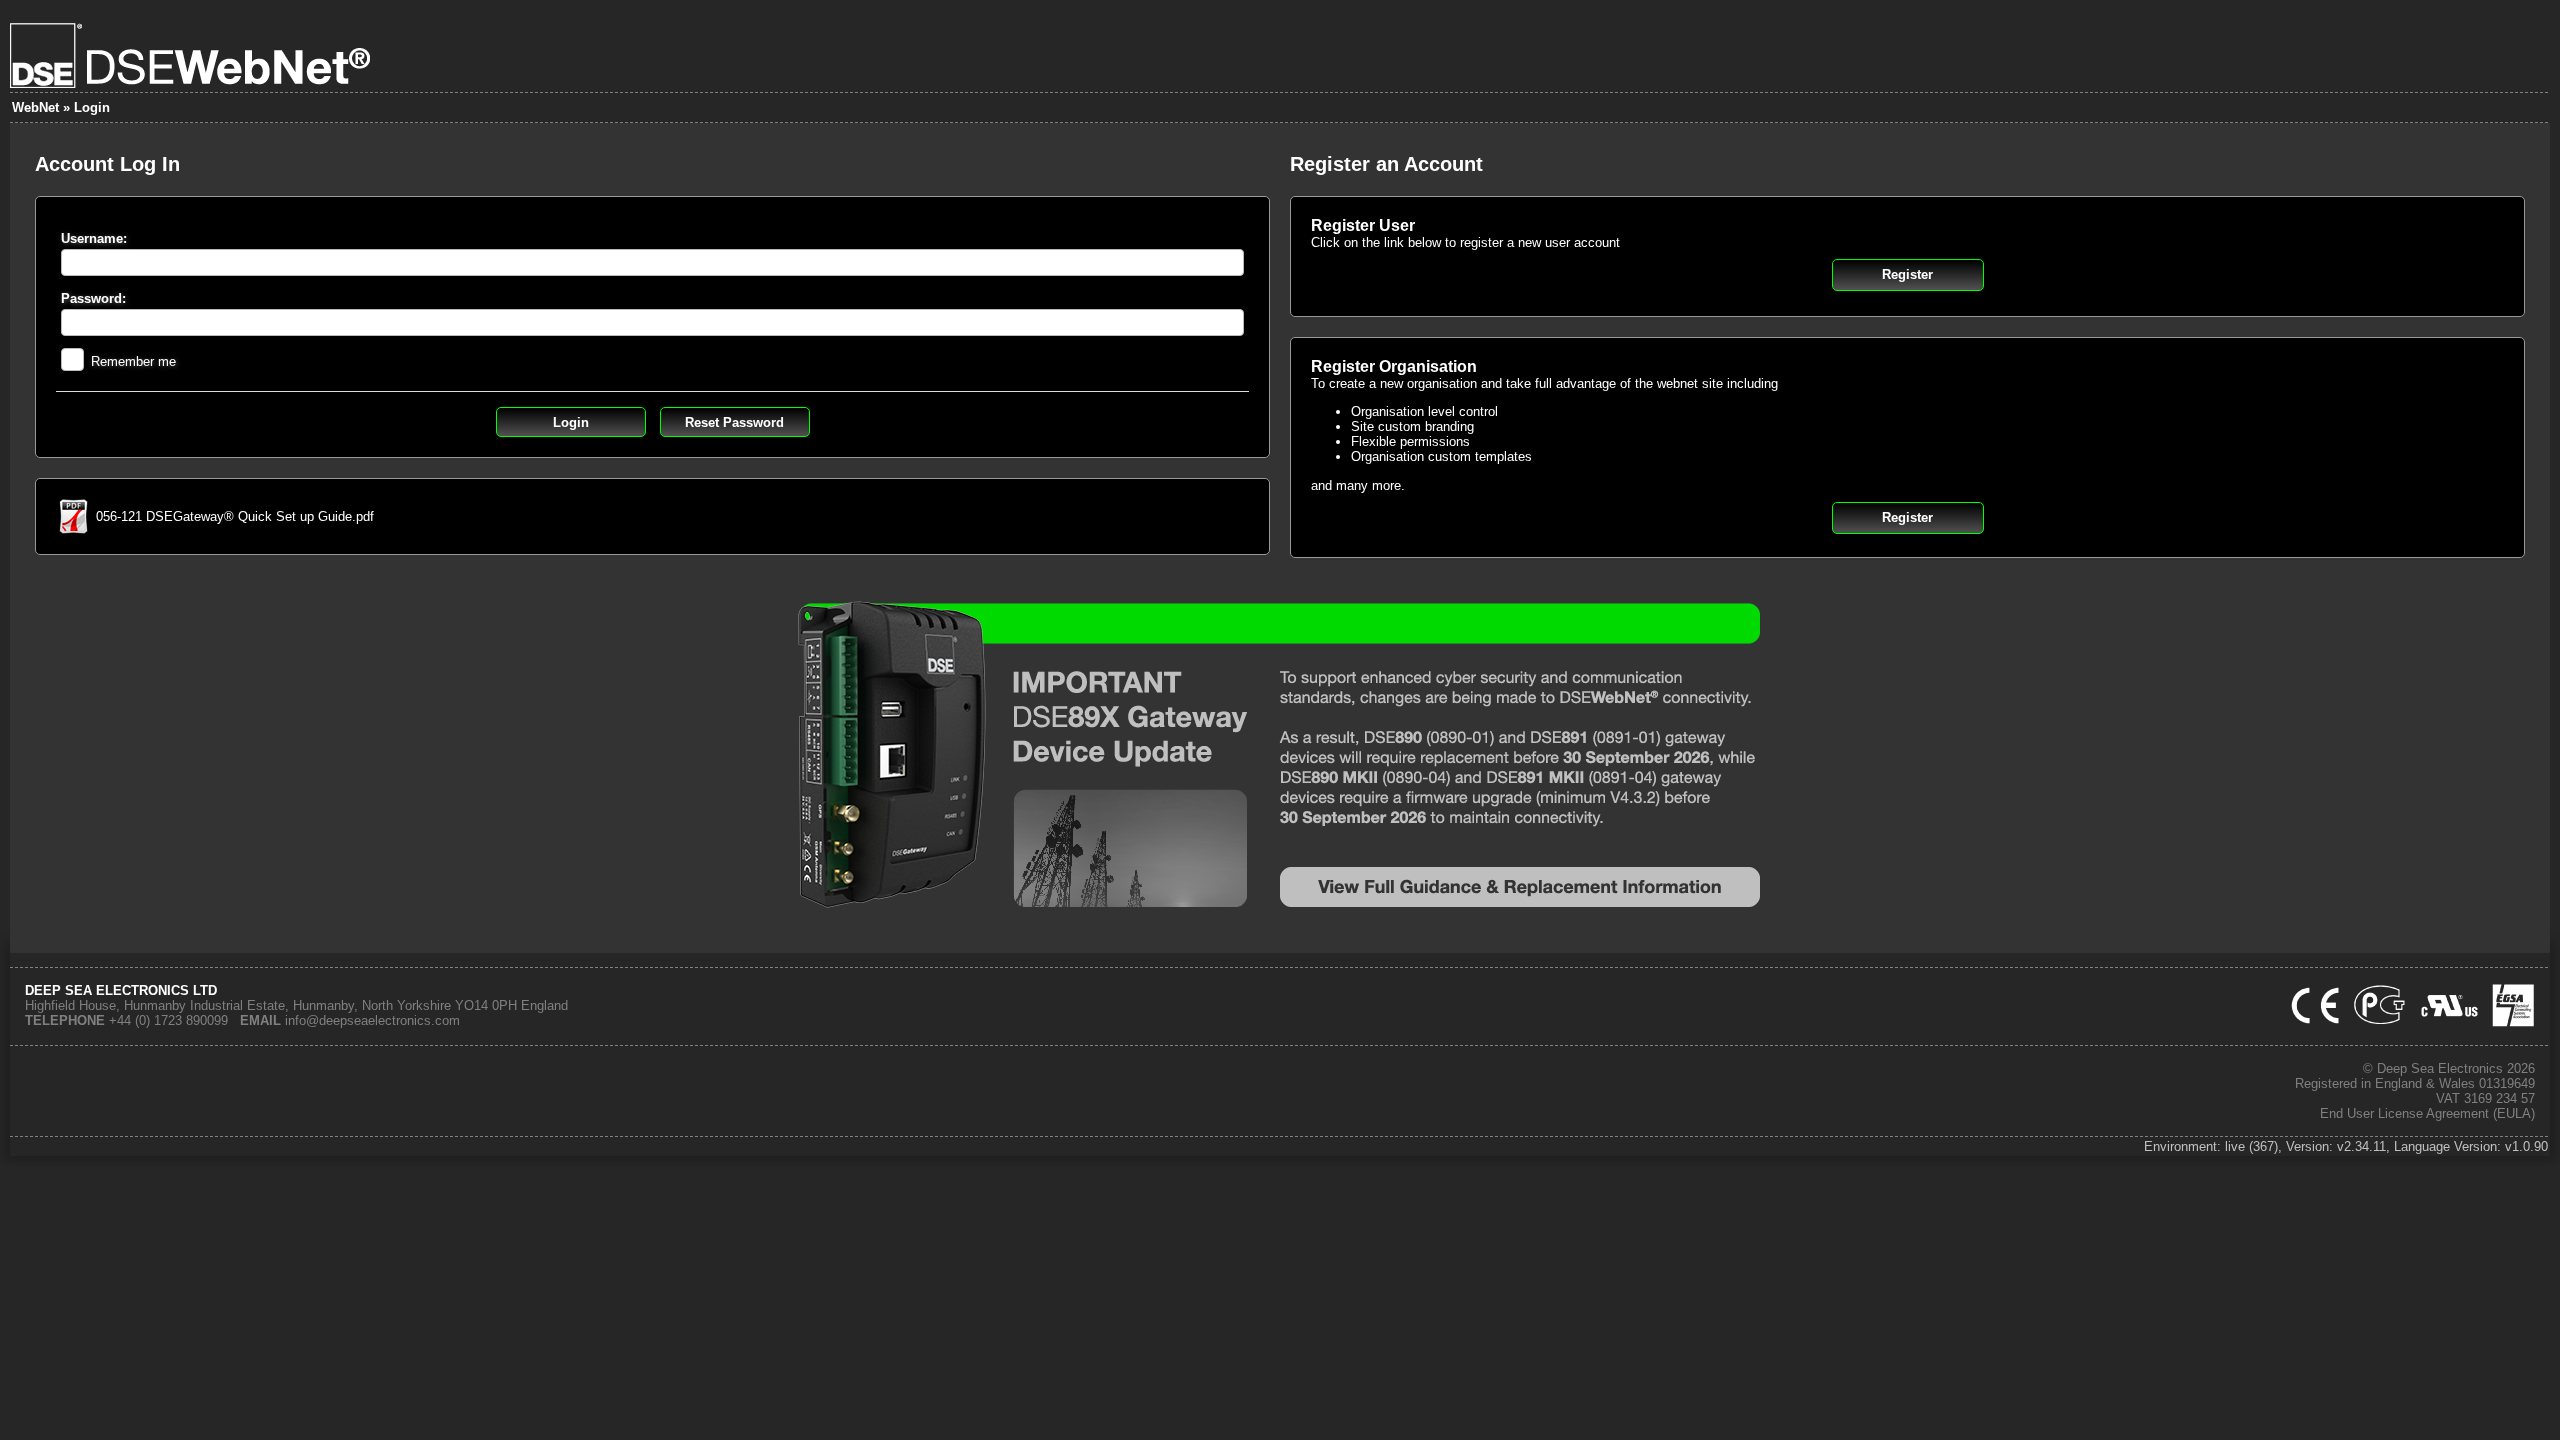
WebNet (35, 107)
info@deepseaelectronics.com (372, 1020)
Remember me (133, 361)
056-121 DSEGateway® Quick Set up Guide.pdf (235, 516)
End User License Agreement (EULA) (2427, 1113)
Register (1907, 274)
